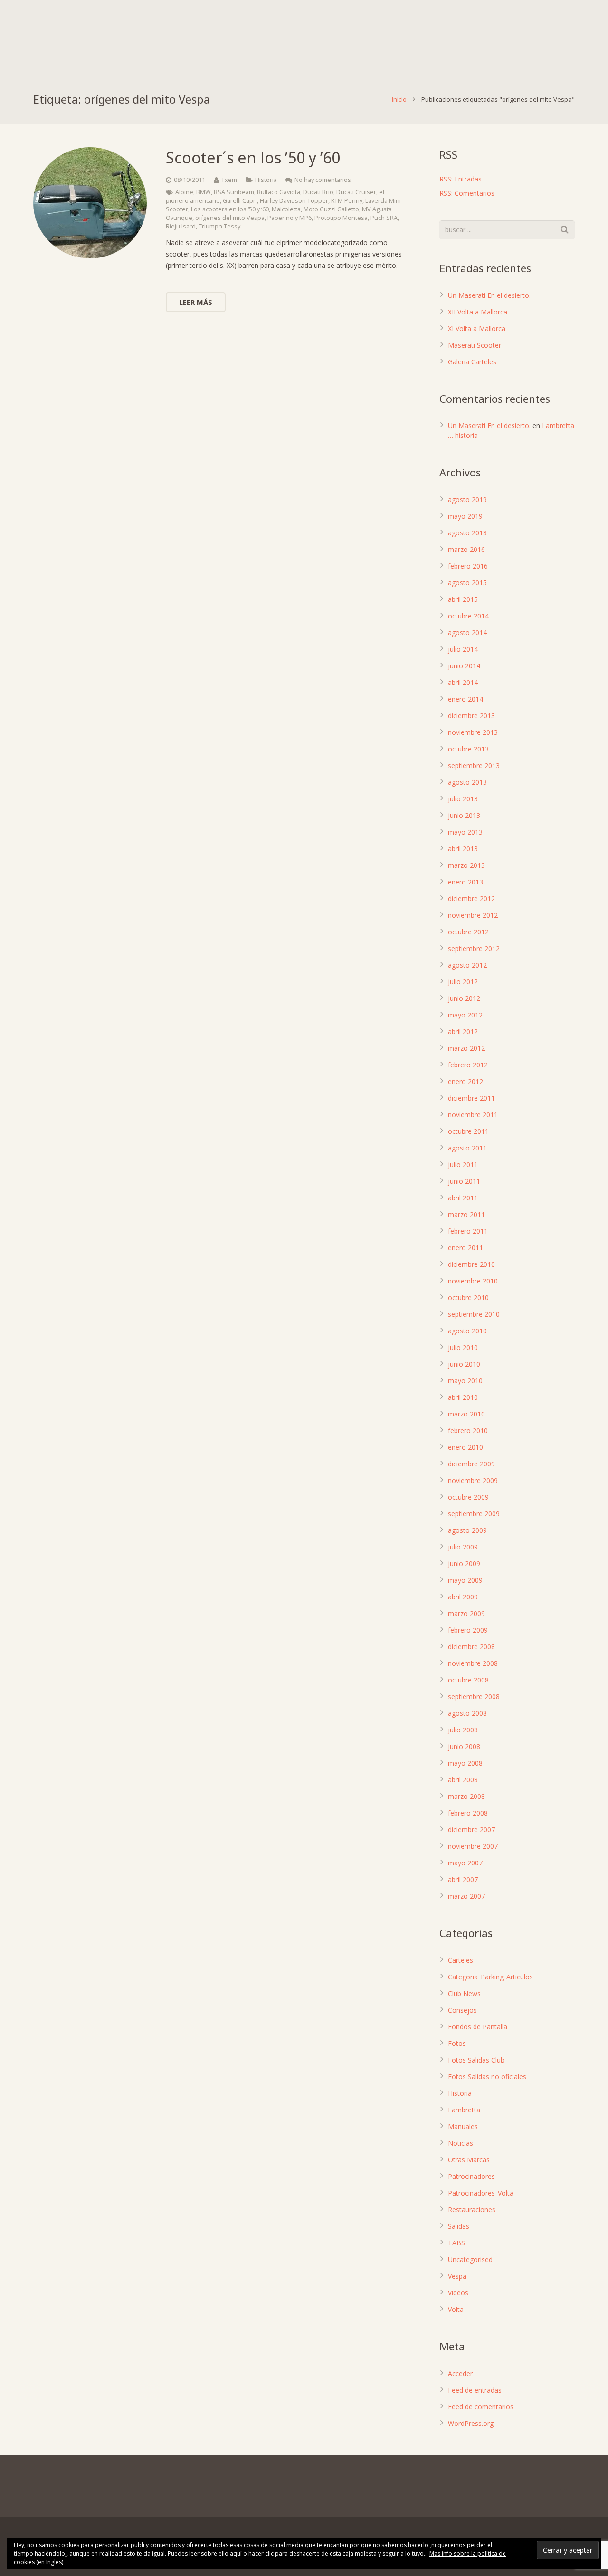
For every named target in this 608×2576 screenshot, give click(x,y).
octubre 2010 (468, 1298)
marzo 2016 (466, 549)
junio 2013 (464, 815)
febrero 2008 (468, 1813)
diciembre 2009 (471, 1464)
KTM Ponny (347, 201)
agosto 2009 (467, 1530)
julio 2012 (463, 982)
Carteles (461, 1960)
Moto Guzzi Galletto (331, 209)
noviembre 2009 (473, 1480)
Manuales (463, 2126)
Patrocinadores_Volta (481, 2193)
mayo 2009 (465, 1580)
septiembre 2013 (474, 765)
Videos (458, 2293)
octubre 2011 (468, 1131)
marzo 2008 (466, 1796)
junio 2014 (464, 666)
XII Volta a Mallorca (478, 312)
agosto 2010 (467, 1331)
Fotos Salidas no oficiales (487, 2077)
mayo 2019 (465, 516)
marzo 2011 (466, 1214)
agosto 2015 (467, 583)
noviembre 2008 (473, 1663)
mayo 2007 (465, 1863)
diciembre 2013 (471, 716)
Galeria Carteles (472, 362)
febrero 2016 (468, 566)
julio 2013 (463, 799)
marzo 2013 (466, 865)
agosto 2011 (467, 1148)
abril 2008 (463, 1780)
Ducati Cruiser (356, 192)
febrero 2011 (468, 1231)
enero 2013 (465, 882)
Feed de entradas (475, 2390)
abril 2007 (463, 1879)
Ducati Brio (318, 192)
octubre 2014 (468, 616)
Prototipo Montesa (341, 218)
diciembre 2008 (471, 1647)
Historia (266, 180)
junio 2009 (464, 1564)
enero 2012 (465, 1081)
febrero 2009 (468, 1630)
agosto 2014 (467, 632)
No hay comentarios (323, 180)
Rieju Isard (181, 226)
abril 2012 (463, 1031)
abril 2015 (463, 599)
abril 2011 (463, 1198)
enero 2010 (465, 1447)
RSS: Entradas (461, 179)
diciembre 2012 (471, 898)
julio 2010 (463, 1347)
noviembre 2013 (473, 732)
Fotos (457, 2043)
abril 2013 (463, 849)
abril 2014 (463, 682)
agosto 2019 (467, 499)
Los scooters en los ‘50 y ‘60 (230, 209)
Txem (229, 180)
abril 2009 (463, 1597)
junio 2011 (464, 1181)
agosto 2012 (467, 965)
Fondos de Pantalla (478, 2027)
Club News (464, 1993)
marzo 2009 (466, 1613)
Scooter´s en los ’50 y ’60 (253, 157)
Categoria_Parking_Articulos (490, 1977)
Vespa (457, 2276)
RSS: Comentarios (467, 193)
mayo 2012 (465, 1015)
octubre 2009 (468, 1497)
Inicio (399, 99)
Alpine (184, 192)
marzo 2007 (466, 1896)
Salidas (459, 2226)
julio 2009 (463, 1547)
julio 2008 (463, 1730)
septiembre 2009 (474, 1514)
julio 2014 (463, 649)
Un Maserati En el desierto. (489, 295)
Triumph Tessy (219, 226)
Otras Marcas (469, 2160)
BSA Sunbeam (234, 192)
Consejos (462, 2010)
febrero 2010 (468, 1431)
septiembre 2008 (474, 1697)
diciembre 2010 (471, 1264)
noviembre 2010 (473, 1281)
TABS (456, 2243)
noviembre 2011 (473, 1115)
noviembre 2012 (473, 915)
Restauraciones (472, 2210)
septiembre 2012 (474, 948)
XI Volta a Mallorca (477, 328)
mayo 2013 (465, 832)
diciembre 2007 (471, 1830)
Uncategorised (470, 2259)
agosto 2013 (467, 782)
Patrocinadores (471, 2176)
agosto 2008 (467, 1713)
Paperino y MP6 (290, 218)
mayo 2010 (465, 1381)
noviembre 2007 (473, 1846)
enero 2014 (465, 699)
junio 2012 (464, 998)
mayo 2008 (465, 1763)
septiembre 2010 (474, 1314)
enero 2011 (465, 1248)
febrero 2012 (468, 1065)
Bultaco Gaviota (279, 192)
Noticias (461, 2143)
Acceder (460, 2373)
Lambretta (464, 2110)
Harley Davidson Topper (294, 201)
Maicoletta (286, 209)
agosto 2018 (467, 533)
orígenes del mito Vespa (230, 218)
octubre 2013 (468, 749)
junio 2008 (464, 1746)
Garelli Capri (240, 201)
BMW (204, 192)
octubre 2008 (468, 1680)
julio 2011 (463, 1164)
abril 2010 (463, 1397)
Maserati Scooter (475, 345)
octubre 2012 (468, 932)
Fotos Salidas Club (476, 2060)
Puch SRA (384, 218)
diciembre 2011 (471, 1098)
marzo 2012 (466, 1048)
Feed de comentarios (481, 2407)
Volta (456, 2309)
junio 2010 (464, 1364)
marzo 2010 (466, 1414)
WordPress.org (471, 2423)
